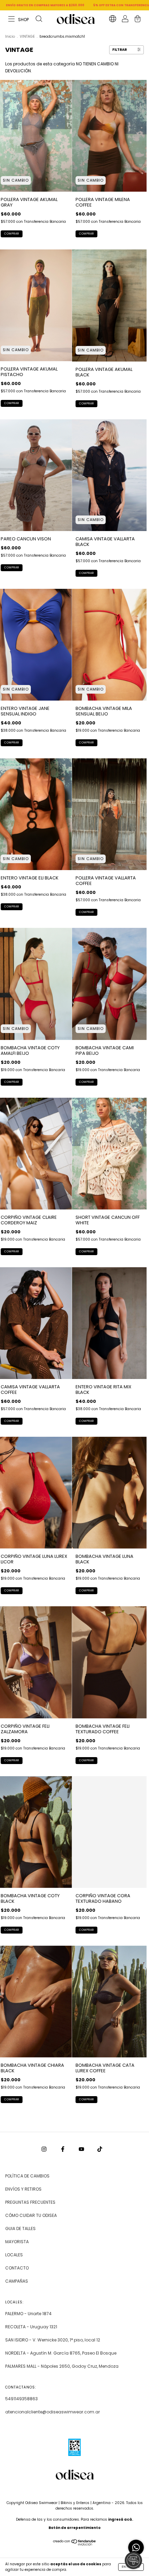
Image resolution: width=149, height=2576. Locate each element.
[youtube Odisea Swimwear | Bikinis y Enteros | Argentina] (82, 2149)
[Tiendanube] (75, 2544)
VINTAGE (27, 36)
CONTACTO (17, 2268)
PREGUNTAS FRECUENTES (30, 2202)
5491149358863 (21, 2399)
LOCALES (14, 2255)
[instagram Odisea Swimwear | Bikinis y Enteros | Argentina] (45, 2149)
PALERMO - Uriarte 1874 (28, 2314)
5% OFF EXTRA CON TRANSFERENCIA (48, 5)
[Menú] (19, 20)
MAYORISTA (17, 2242)
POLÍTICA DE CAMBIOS (27, 2176)
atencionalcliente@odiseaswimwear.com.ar (52, 2412)
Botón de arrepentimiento (74, 2528)
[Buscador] (39, 20)
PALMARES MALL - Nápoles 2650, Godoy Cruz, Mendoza (62, 2366)
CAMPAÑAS (17, 2281)
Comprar (12, 234)
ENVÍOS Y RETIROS (23, 2189)
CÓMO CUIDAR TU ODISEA (31, 2215)
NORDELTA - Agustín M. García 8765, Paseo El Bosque (61, 2353)
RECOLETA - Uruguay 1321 (31, 2327)
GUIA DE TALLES (20, 2228)
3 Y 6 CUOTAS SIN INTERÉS (106, 5)
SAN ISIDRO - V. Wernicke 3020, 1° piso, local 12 (53, 2340)
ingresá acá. (121, 2519)
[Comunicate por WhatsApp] (136, 2547)
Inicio (10, 36)
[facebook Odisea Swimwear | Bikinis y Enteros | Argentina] (63, 2149)
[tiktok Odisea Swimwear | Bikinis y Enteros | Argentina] (100, 2149)
